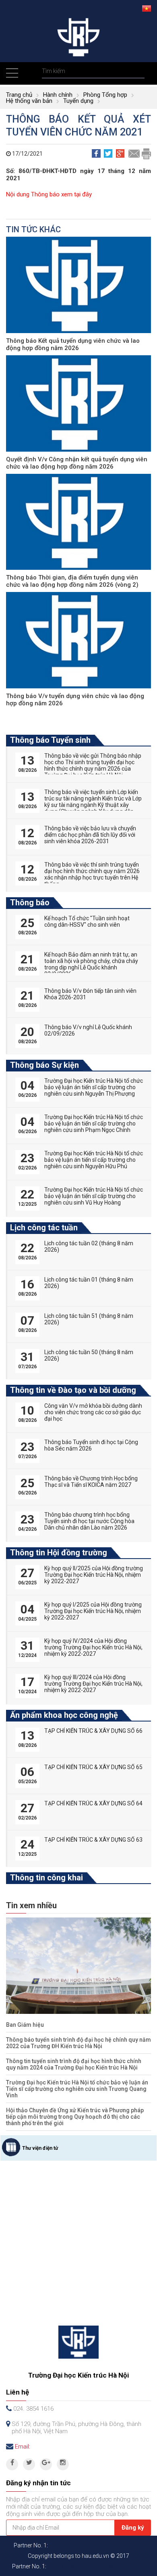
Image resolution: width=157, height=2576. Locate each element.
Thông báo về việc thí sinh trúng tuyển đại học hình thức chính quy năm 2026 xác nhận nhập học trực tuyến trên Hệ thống (92, 874)
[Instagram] (63, 2464)
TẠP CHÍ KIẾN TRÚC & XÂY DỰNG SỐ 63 (93, 1840)
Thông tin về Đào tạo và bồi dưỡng (73, 1390)
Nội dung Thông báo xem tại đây (49, 194)
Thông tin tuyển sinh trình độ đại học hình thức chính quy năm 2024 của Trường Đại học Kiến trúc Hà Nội (74, 2064)
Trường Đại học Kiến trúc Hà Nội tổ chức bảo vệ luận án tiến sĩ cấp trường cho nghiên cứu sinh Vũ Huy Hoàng (94, 1196)
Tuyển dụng (78, 101)
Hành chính (58, 95)
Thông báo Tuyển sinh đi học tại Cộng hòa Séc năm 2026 (91, 1445)
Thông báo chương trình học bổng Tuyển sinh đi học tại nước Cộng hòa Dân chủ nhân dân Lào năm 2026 (89, 1521)
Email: (23, 2447)
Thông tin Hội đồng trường (59, 1553)
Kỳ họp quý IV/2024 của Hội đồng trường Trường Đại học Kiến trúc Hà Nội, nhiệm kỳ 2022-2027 (93, 1647)
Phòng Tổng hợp (105, 95)
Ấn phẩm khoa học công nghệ (64, 1715)
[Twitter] (29, 2464)
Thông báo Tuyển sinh (50, 740)
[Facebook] (12, 2464)
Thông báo (30, 902)
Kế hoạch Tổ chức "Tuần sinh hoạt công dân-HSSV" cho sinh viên (87, 921)
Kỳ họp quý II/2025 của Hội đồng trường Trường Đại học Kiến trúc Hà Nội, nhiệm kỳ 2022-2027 (94, 1575)
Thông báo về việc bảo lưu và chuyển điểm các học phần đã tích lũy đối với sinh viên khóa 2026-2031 (90, 835)
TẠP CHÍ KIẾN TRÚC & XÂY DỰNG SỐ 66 (93, 1731)
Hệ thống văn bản (29, 101)
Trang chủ (19, 95)
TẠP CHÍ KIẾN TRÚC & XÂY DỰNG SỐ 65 (93, 1767)
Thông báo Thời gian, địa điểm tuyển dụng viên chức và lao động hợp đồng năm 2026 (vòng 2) (72, 581)
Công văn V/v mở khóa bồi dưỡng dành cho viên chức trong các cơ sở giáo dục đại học (93, 1412)
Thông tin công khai (46, 1878)
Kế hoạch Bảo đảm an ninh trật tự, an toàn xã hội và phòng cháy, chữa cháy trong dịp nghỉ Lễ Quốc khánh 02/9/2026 (91, 964)
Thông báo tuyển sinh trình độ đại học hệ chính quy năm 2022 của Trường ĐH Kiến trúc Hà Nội (78, 2043)
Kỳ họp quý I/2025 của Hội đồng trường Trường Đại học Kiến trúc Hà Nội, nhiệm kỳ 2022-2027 (93, 1611)
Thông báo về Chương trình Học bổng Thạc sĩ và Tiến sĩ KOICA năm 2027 (91, 1482)
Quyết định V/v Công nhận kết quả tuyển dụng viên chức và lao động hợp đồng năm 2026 (77, 463)
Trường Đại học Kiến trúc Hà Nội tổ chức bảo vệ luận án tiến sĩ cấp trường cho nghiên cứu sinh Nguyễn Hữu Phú (94, 1160)
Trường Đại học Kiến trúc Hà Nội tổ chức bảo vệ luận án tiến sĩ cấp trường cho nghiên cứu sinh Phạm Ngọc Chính (94, 1123)
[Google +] (46, 2464)
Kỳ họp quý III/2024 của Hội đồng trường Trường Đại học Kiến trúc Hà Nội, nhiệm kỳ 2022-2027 (93, 1684)
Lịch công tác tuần (44, 1228)
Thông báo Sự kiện (44, 1065)
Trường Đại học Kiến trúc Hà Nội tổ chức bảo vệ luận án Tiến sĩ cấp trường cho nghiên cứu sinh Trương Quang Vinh (77, 2089)
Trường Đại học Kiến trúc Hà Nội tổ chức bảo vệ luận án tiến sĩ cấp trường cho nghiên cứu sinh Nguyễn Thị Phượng (94, 1087)
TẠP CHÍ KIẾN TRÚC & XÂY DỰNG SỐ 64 (93, 1803)
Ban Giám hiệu (25, 2025)
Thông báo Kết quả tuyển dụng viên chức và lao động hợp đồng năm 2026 (73, 344)
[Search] (137, 71)
